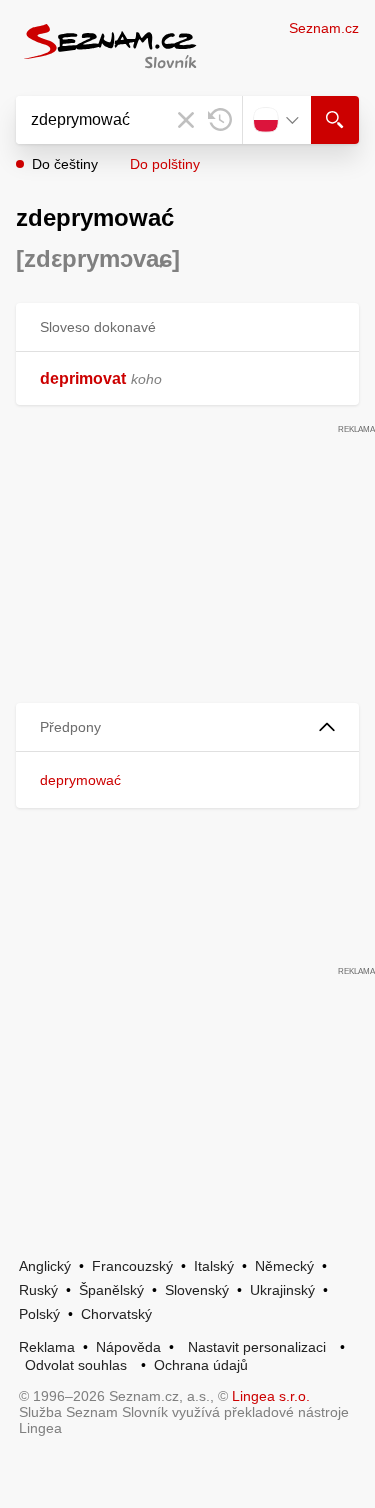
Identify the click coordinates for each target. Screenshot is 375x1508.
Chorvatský (116, 1314)
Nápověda (128, 1347)
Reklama (47, 1347)
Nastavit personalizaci (257, 1347)
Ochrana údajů (201, 1365)
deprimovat (83, 378)
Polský (39, 1314)
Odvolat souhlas (76, 1365)
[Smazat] (186, 120)
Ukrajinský (282, 1290)
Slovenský (197, 1290)
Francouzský (132, 1266)
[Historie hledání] (220, 120)
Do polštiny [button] (165, 164)
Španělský (111, 1290)
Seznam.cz (324, 28)
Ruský (38, 1290)
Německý (284, 1266)
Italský (214, 1266)
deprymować (80, 780)
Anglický (45, 1266)
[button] (187, 727)
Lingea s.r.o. (271, 1396)
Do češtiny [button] (65, 164)
